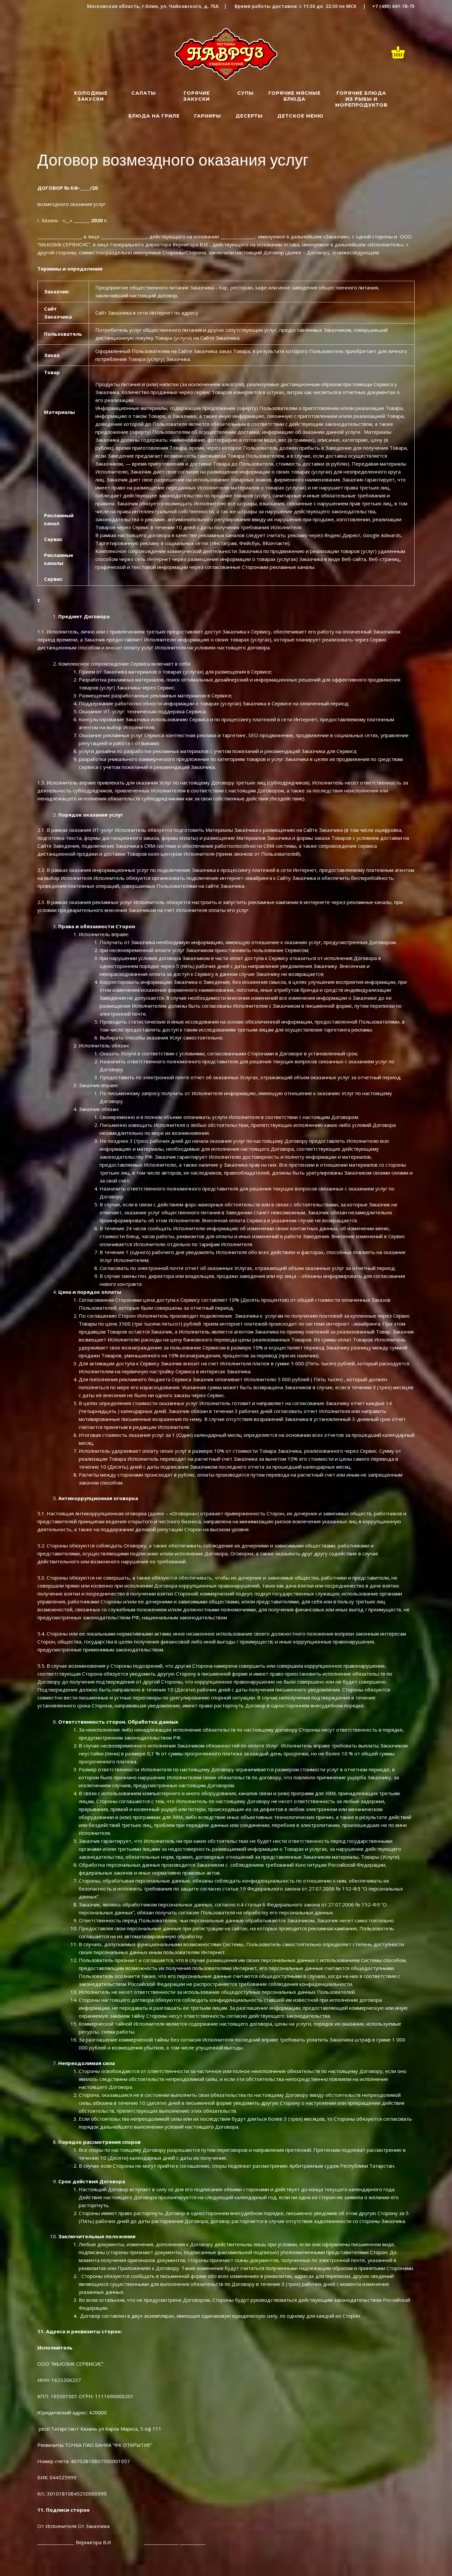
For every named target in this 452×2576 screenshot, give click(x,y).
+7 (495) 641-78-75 (393, 6)
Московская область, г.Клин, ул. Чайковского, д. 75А (153, 6)
